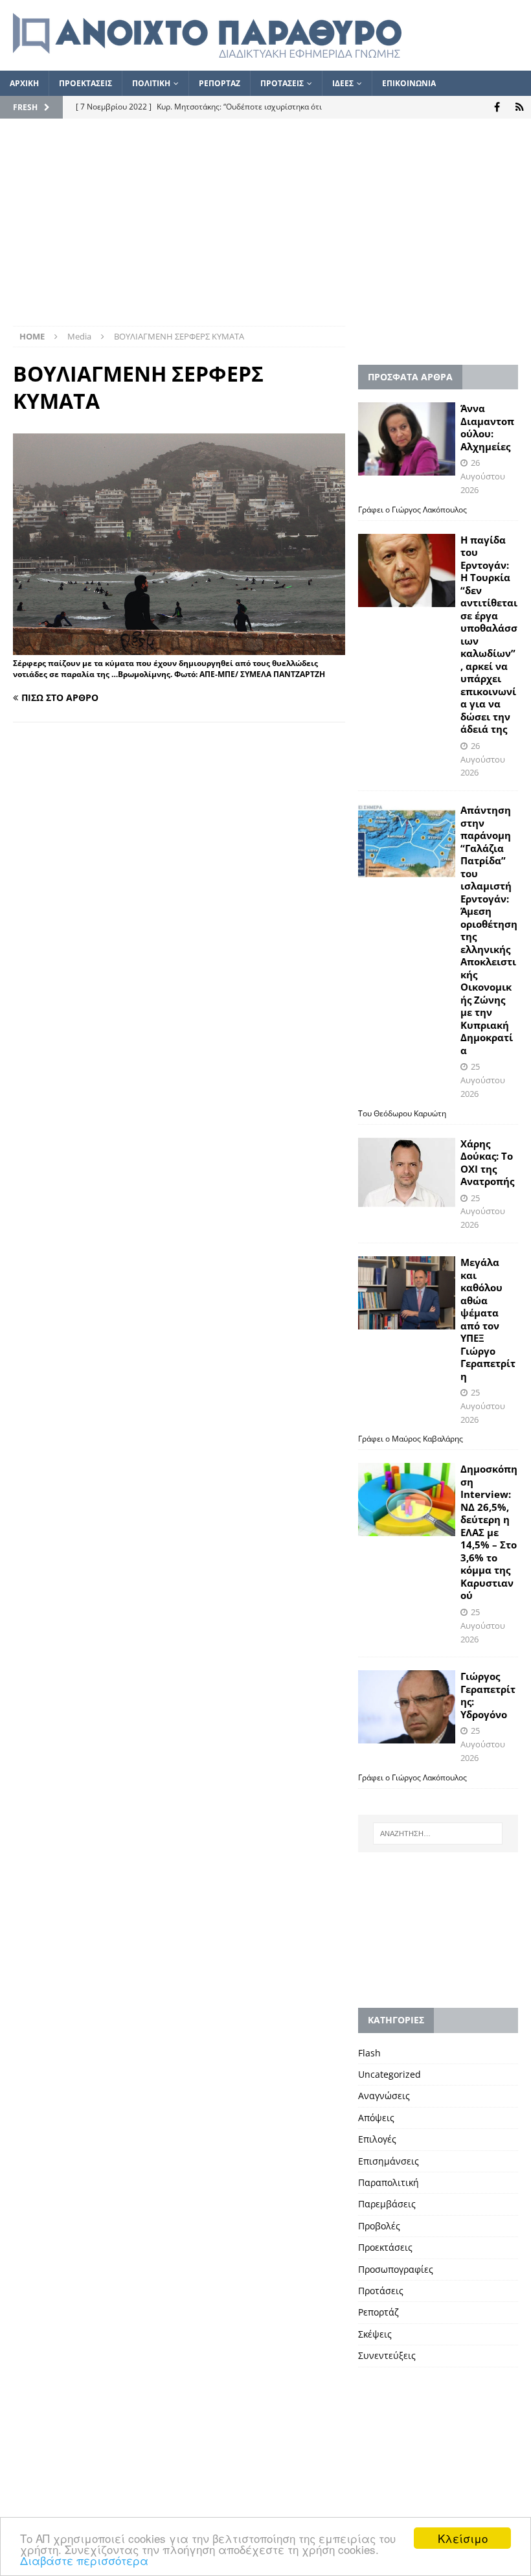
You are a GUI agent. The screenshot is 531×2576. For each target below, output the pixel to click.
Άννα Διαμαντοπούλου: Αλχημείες (487, 427)
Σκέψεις (375, 2334)
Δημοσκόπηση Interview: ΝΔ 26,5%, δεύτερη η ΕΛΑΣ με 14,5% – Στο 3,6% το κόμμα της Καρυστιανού (489, 1532)
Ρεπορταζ (220, 83)
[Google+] (520, 107)
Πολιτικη (151, 83)
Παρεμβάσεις (387, 2204)
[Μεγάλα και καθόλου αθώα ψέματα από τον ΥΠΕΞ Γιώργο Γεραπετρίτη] (407, 1293)
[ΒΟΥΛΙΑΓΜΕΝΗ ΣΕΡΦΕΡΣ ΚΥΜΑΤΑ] (179, 648)
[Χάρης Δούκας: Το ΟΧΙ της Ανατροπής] (407, 1172)
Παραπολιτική (389, 2182)
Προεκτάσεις (385, 2247)
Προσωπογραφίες (396, 2269)
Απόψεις (376, 2118)
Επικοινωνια (409, 83)
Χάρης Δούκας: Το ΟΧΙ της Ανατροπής (487, 1163)
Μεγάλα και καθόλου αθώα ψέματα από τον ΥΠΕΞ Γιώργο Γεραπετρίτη (488, 1319)
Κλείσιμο (463, 2538)
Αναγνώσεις (384, 2096)
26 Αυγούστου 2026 (483, 476)
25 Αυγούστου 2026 (483, 1080)
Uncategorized (390, 2074)
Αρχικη (24, 83)
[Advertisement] (265, 229)
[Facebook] (497, 107)
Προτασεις (282, 83)
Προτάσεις (381, 2291)
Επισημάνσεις (389, 2161)
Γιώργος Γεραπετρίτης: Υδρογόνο (488, 1695)
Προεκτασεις (85, 83)
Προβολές (379, 2226)
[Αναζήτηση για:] (438, 1834)
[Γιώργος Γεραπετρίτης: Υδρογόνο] (407, 1707)
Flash (369, 2053)
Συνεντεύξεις (387, 2355)
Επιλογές (377, 2139)
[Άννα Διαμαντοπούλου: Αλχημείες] (407, 439)
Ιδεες (343, 83)
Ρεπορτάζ (378, 2312)
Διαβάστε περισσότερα (84, 2560)
